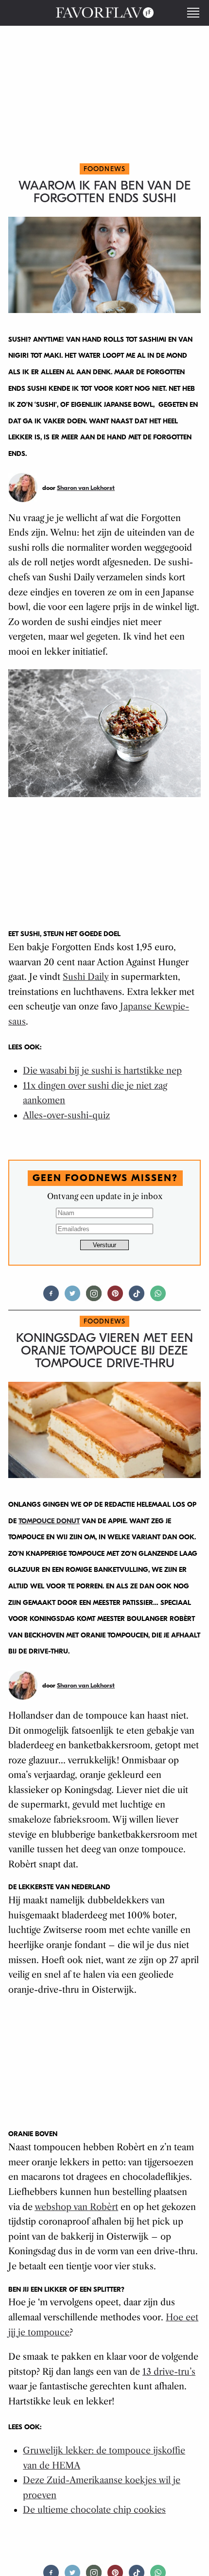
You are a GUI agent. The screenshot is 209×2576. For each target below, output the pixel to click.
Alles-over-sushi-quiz (66, 1115)
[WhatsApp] (158, 1297)
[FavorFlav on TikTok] (137, 1297)
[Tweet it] (72, 1297)
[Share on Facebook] (51, 1297)
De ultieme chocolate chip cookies (94, 2510)
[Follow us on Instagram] (94, 1297)
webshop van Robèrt (76, 2207)
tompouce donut (49, 1521)
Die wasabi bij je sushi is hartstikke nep (102, 1071)
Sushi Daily (86, 977)
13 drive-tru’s (169, 2372)
